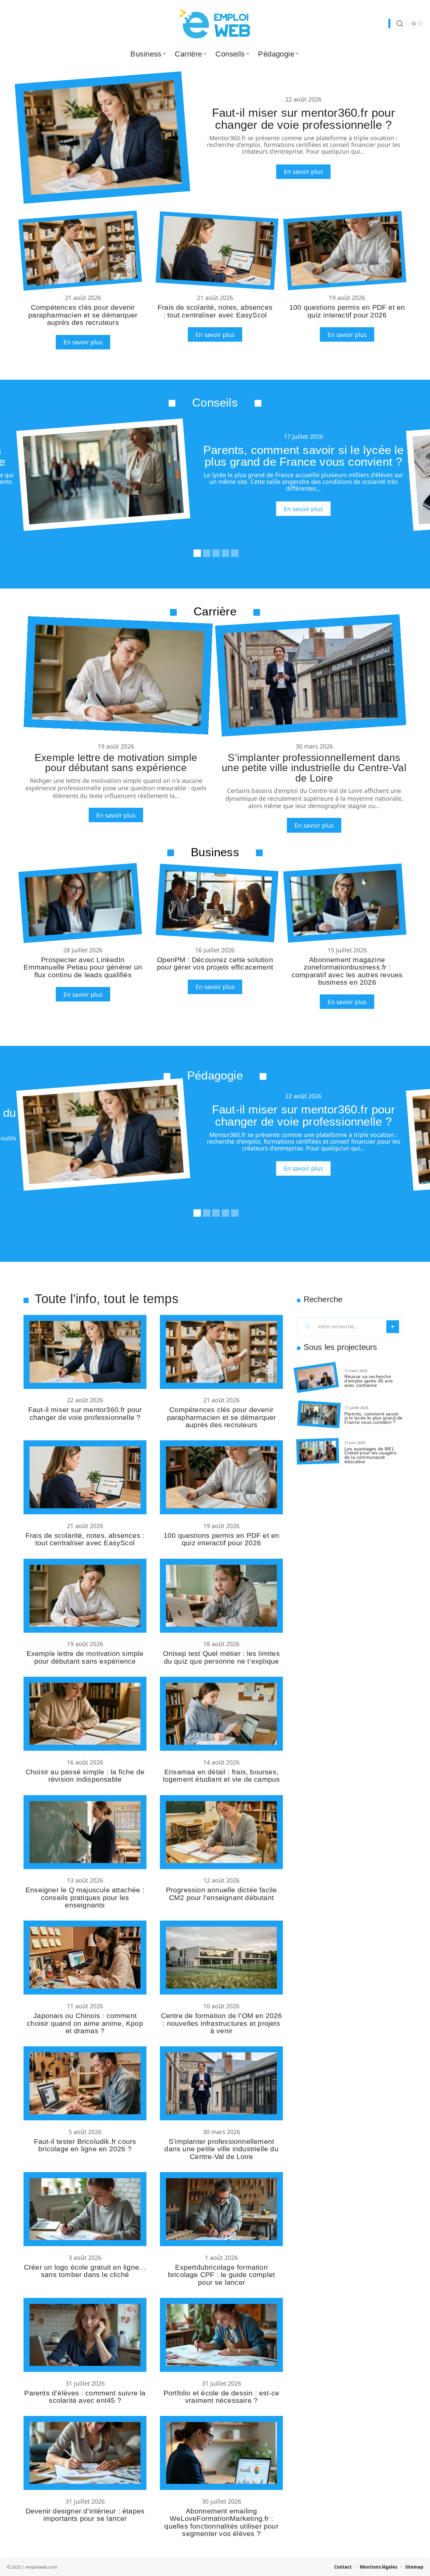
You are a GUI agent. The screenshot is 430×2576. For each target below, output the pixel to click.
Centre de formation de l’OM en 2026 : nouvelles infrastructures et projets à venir (222, 2023)
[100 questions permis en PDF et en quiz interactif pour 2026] (345, 251)
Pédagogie (215, 1075)
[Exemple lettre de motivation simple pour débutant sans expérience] (118, 675)
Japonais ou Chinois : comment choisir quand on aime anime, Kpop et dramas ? (85, 2023)
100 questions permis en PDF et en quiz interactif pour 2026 (347, 311)
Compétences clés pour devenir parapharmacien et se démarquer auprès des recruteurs (83, 315)
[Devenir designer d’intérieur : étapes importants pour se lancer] (85, 2453)
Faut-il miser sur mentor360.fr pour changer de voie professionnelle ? (304, 118)
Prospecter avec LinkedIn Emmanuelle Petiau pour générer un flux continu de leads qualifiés (83, 967)
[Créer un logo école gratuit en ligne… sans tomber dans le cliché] (85, 2209)
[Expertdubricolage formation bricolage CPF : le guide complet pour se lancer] (221, 2209)
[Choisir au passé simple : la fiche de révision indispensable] (85, 1714)
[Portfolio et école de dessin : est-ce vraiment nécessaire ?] (221, 2335)
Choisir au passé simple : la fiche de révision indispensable (85, 1775)
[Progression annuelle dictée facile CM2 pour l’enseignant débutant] (221, 1832)
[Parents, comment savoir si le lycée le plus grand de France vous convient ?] (103, 475)
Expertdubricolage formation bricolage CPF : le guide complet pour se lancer (221, 2275)
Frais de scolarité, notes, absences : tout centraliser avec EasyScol (215, 311)
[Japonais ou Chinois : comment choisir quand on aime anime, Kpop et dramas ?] (85, 1958)
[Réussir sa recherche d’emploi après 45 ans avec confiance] (316, 1377)
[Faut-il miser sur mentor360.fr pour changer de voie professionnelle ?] (102, 138)
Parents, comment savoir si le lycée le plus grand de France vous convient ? (304, 456)
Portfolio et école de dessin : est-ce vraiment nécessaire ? (221, 2397)
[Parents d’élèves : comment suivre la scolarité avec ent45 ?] (85, 2335)
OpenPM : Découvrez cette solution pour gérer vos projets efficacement (215, 963)
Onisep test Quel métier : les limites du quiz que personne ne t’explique (221, 1657)
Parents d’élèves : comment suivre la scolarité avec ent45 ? (85, 2397)
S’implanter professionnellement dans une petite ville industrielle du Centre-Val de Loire (314, 768)
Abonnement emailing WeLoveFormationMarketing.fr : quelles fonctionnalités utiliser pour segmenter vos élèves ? (221, 2522)
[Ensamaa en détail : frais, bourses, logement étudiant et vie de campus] (221, 1714)
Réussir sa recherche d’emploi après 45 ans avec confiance (369, 1381)
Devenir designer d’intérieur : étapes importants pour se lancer (85, 2515)
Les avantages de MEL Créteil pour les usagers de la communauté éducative (371, 1455)
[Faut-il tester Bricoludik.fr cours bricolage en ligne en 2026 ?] (85, 2083)
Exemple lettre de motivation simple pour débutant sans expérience (116, 762)
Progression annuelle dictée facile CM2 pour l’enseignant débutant (222, 1893)
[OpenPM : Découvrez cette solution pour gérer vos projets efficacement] (217, 903)
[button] (196, 552)
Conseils (215, 402)
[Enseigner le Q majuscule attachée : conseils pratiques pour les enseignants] (85, 1832)
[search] (400, 24)
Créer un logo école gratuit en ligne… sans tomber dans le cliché (85, 2271)
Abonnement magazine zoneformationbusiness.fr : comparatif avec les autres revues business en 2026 (347, 971)
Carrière (215, 611)
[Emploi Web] (215, 24)
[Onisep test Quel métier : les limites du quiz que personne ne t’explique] (221, 1596)
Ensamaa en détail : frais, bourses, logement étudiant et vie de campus (222, 1775)
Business (215, 852)
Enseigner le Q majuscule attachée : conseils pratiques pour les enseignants (85, 1897)
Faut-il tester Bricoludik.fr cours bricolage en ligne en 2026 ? (85, 2145)
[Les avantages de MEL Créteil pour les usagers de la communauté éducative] (318, 1451)
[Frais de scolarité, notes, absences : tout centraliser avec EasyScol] (217, 251)
